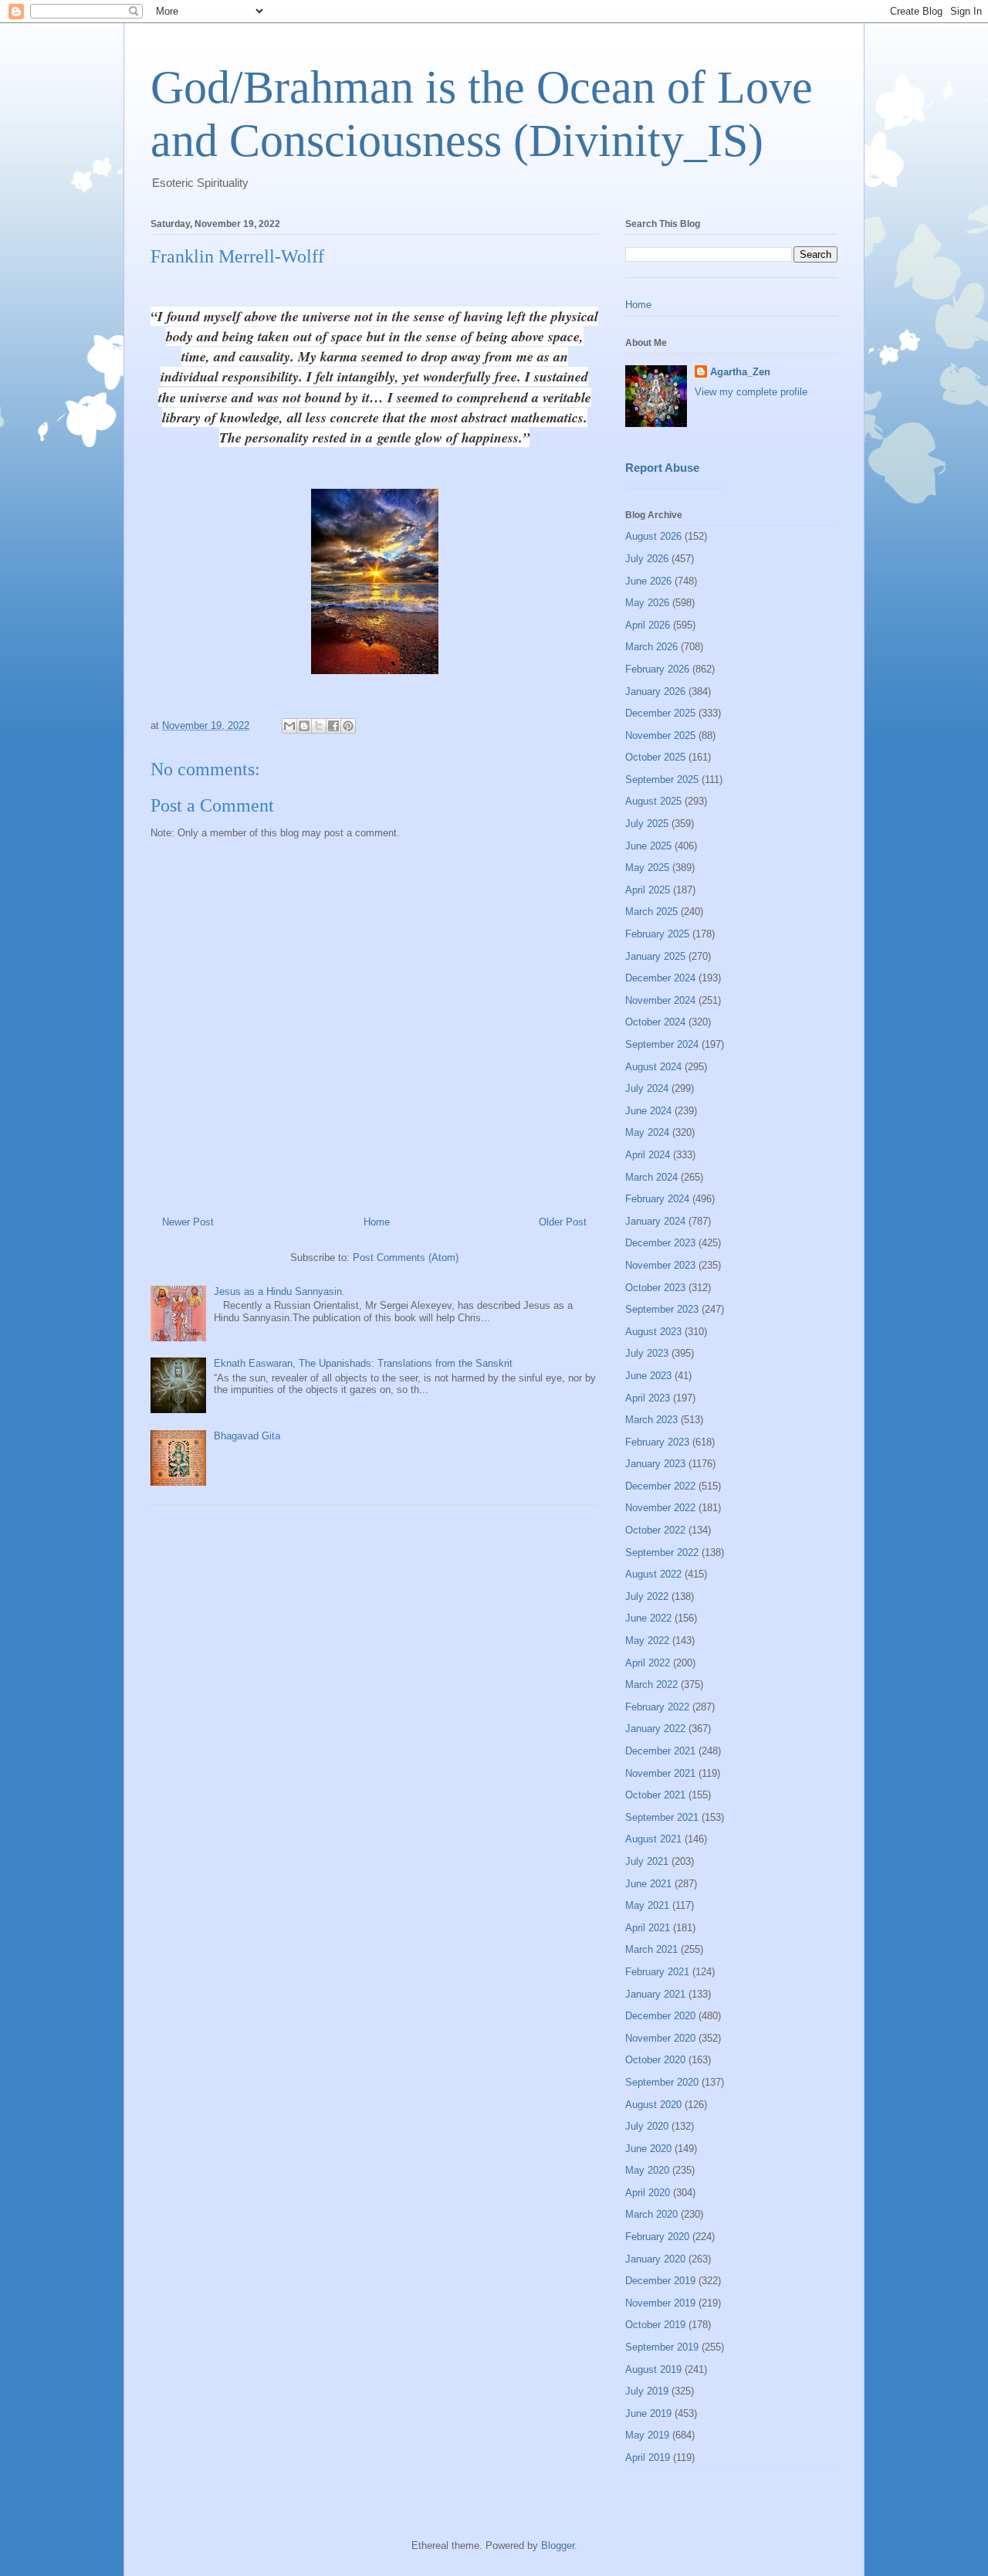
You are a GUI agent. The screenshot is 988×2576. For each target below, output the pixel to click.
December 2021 (660, 1751)
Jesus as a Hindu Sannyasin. (279, 1291)
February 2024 (657, 1199)
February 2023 (657, 1442)
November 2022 (660, 1508)
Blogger (558, 2545)
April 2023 (648, 1398)
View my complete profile (751, 392)
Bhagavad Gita (247, 1436)
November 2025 (660, 736)
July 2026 (647, 559)
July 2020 (647, 2126)
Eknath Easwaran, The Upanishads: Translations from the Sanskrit (363, 1363)
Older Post (563, 1222)
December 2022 (660, 1486)
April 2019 (648, 2457)
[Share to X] (319, 726)
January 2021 (655, 1994)
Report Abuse (662, 468)
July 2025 (647, 824)
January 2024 (655, 1221)
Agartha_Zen (740, 372)
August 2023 (653, 1332)
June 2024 (648, 1111)
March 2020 (651, 2214)
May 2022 (647, 1641)
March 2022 (651, 1685)
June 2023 (648, 1376)
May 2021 (647, 1905)
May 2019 (647, 2435)
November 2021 (660, 1773)
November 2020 (660, 2038)
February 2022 (657, 1707)
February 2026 (657, 669)
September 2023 (662, 1309)
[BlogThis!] (304, 726)
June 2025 (648, 846)
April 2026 (648, 625)
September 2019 (662, 2347)
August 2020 (653, 2105)
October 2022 (655, 1530)
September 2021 (662, 1817)
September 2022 (662, 1552)
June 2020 (648, 2149)
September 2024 (662, 1044)
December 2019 (660, 2281)
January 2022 (655, 1729)
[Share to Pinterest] (348, 726)
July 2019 (647, 2391)
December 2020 (660, 2016)
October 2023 (655, 1288)
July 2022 (647, 1596)
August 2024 (653, 1067)
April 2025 (648, 890)
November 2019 (660, 2303)
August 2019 (653, 2369)
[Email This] (289, 726)
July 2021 (647, 1861)
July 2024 (647, 1088)
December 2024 (660, 978)
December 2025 (660, 713)
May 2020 (647, 2170)
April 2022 (648, 1663)
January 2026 (655, 691)
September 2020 (662, 2082)
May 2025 (647, 868)
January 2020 (655, 2259)
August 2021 (653, 1839)
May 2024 (647, 1132)
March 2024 (651, 1177)
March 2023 (651, 1420)
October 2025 (655, 757)
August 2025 (653, 801)
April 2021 (648, 1928)
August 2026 (653, 536)
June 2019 (648, 2413)
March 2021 (651, 1949)
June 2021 (648, 1884)
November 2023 (660, 1265)
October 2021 (655, 1795)
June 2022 (648, 1618)
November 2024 (660, 1000)
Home (377, 1222)
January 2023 (655, 1464)
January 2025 (655, 956)
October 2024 (655, 1022)
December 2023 (660, 1243)
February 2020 (657, 2237)
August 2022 (653, 1574)
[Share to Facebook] (333, 726)
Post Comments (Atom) (406, 1257)
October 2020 (655, 2060)
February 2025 (657, 934)
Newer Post (188, 1222)
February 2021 (657, 1972)
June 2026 (648, 581)
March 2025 (651, 912)
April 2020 (648, 2193)
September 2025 (662, 780)
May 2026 (647, 603)
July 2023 (647, 1353)
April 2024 (648, 1155)
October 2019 (655, 2325)
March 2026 (651, 647)
